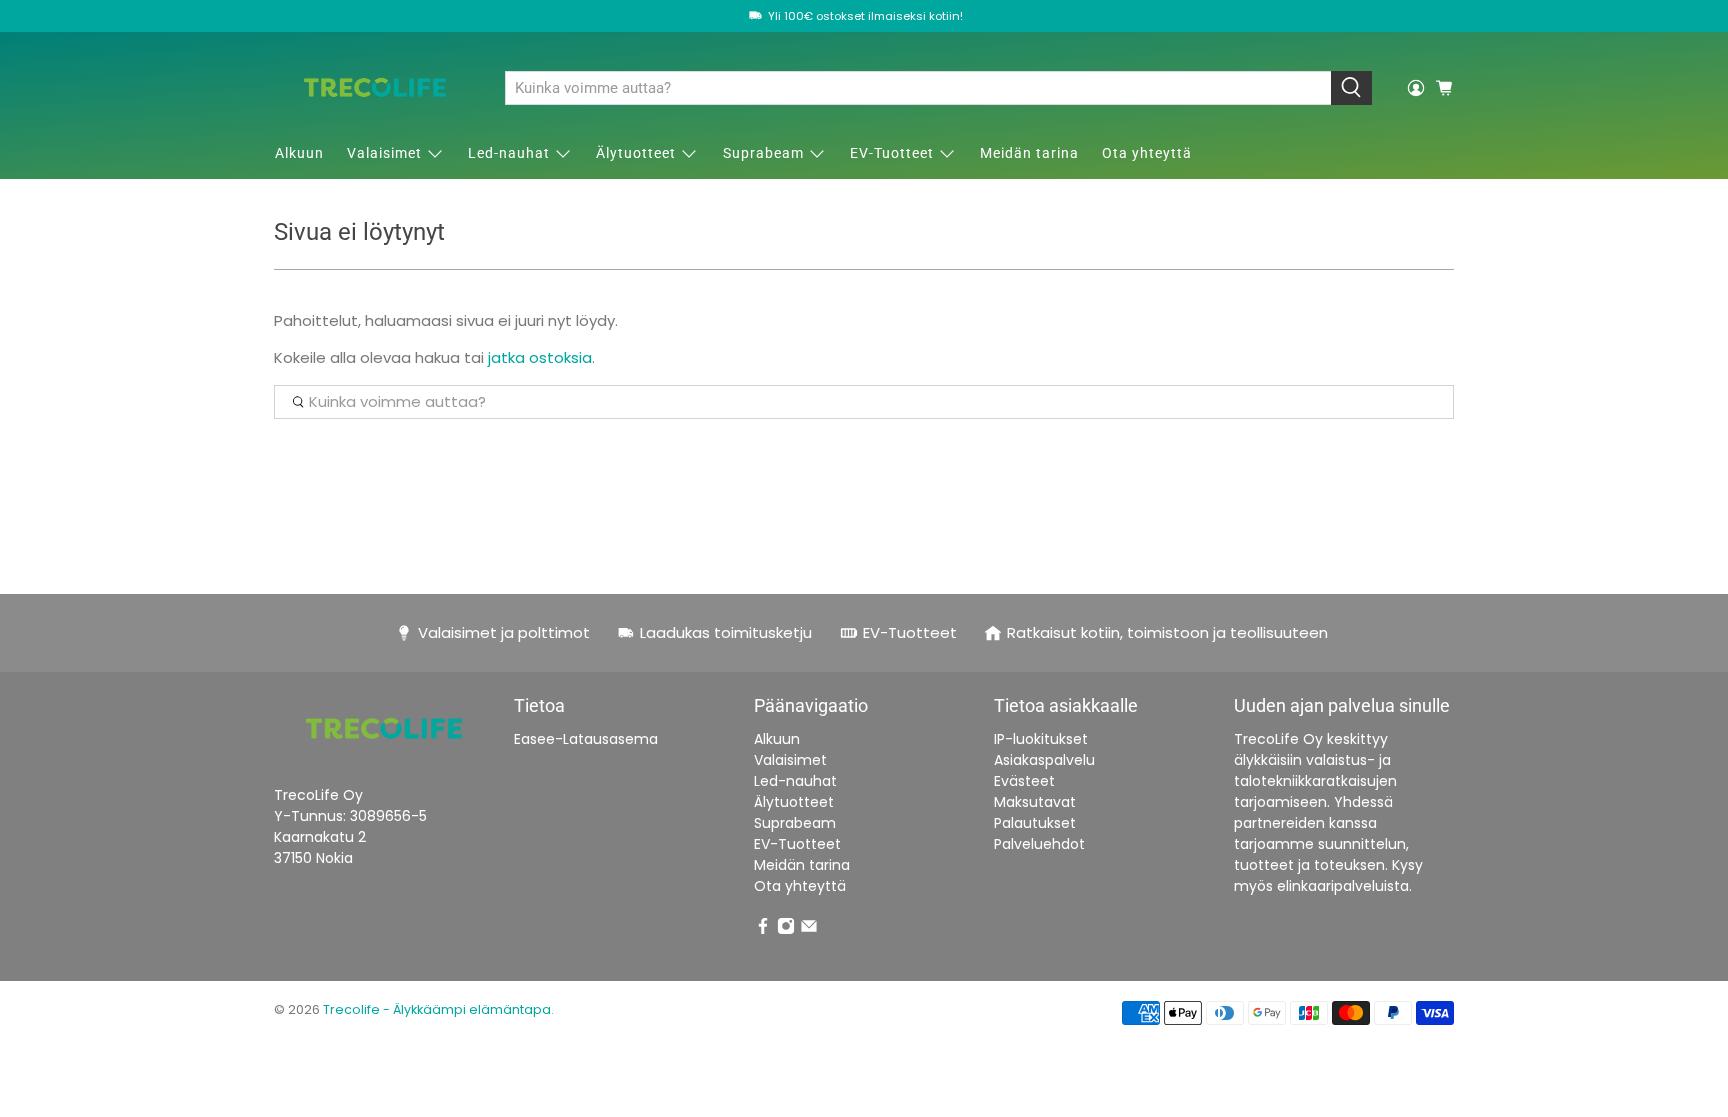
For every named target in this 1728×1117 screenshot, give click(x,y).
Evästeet (1024, 781)
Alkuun (299, 153)
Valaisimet (384, 153)
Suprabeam (763, 153)
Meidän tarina (1029, 153)
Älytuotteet (636, 153)
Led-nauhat (509, 153)
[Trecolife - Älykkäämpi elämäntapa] (375, 87)
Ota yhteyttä (1147, 153)
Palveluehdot (1039, 844)
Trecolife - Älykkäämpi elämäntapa (437, 1009)
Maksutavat (1035, 802)
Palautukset (1035, 823)
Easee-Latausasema (586, 739)
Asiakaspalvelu (1044, 760)
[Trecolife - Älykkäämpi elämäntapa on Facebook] (763, 930)
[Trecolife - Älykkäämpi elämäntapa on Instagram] (786, 930)
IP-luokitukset (1041, 739)
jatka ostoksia (540, 357)
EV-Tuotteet (892, 153)
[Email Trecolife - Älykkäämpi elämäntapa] (809, 930)
